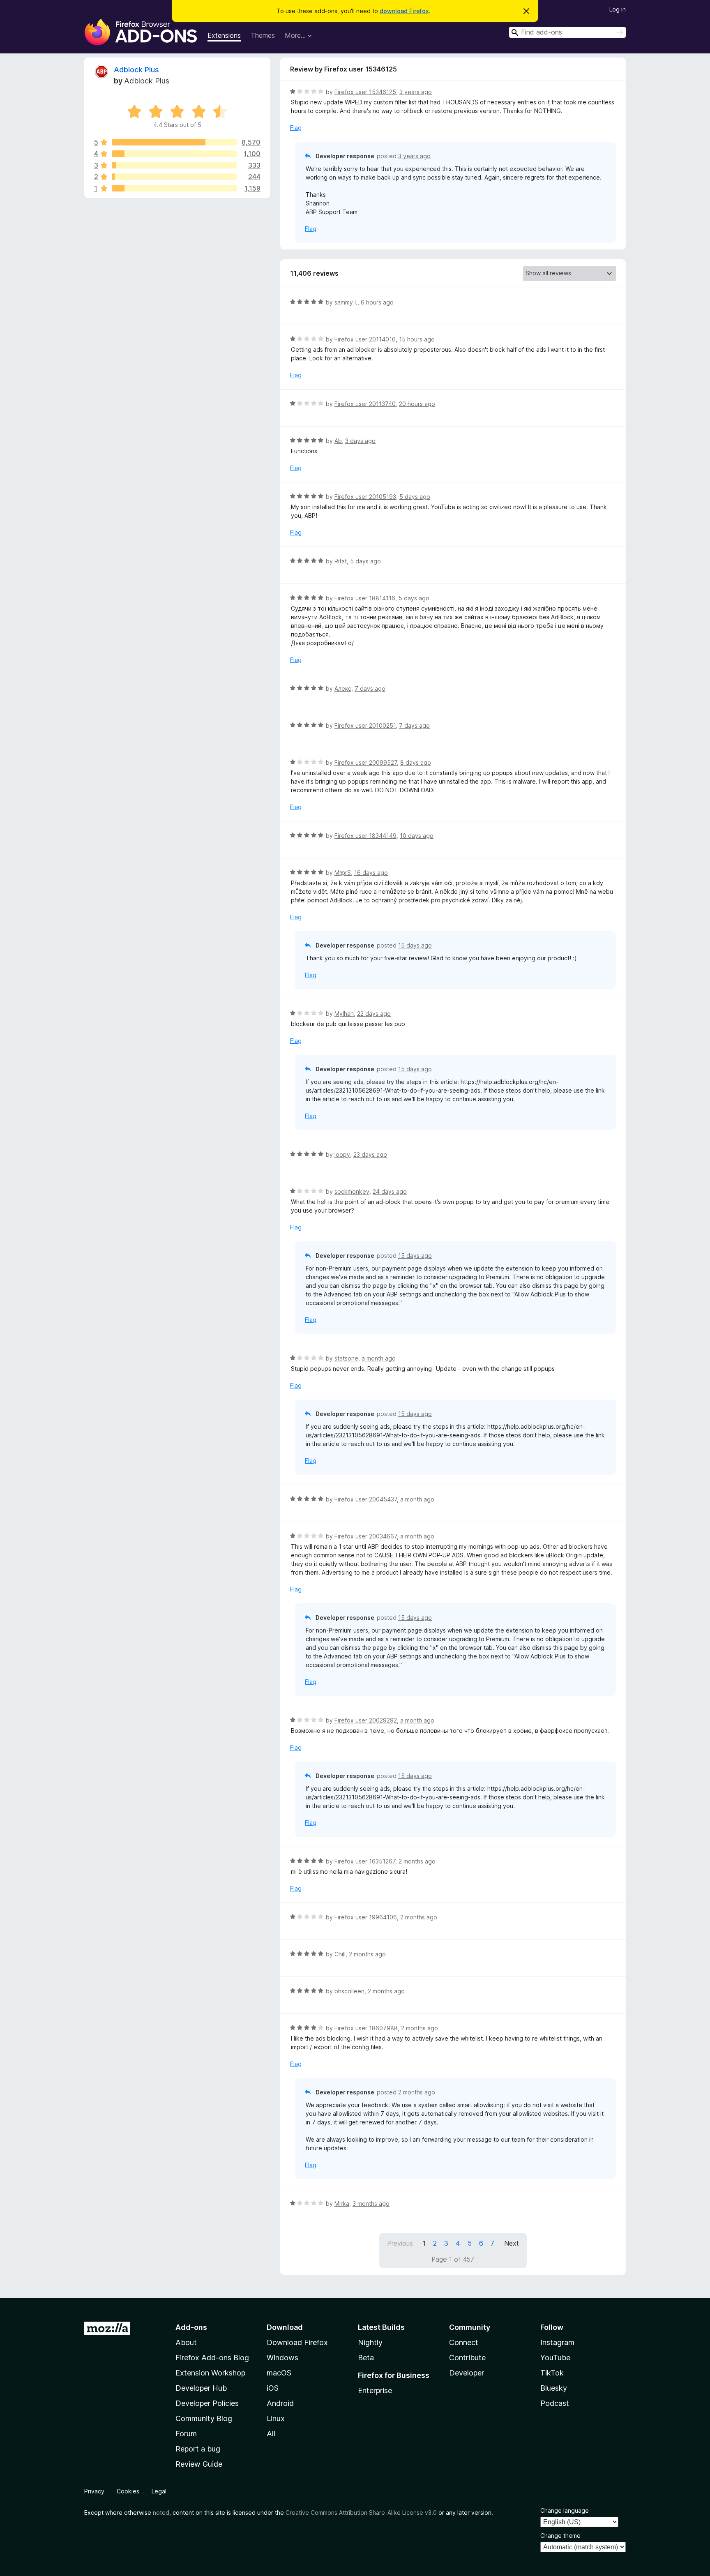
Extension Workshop (210, 2373)
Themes (263, 35)
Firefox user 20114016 (365, 339)
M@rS (343, 873)
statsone (346, 1358)
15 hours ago (417, 339)
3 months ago (371, 2204)
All (271, 2434)
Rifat (341, 561)
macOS (279, 2373)
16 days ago (371, 873)
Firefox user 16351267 (365, 1861)
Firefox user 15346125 (365, 92)
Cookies (128, 2491)
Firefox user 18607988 (366, 2028)
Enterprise (375, 2390)
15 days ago (415, 945)
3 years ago (416, 92)
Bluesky (554, 2388)
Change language (565, 2510)
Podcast (555, 2403)
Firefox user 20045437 (366, 1499)
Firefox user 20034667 (366, 1536)
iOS (273, 2388)
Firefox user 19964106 (366, 1917)
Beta (366, 2358)
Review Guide (199, 2464)
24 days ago (390, 1191)
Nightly (370, 2342)
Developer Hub (201, 2388)
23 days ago (370, 1154)
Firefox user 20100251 (365, 725)
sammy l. (346, 302)
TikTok (552, 2373)
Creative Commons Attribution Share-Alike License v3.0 (361, 2513)
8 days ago (416, 762)
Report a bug (198, 2449)
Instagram (557, 2342)
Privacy (94, 2491)
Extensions (224, 35)
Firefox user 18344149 (365, 836)
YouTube (555, 2358)
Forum (186, 2434)
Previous (400, 2243)
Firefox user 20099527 (366, 762)
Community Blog (204, 2418)
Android (280, 2403)
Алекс (343, 688)
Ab (338, 441)
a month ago (379, 1358)
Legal (159, 2491)
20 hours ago (417, 404)
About (186, 2342)
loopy (342, 1154)
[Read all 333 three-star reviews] (174, 165)
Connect (464, 2342)
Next (512, 2243)
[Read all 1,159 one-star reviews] (174, 188)
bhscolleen (349, 1991)
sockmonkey (352, 1191)
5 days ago (415, 497)
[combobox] (567, 32)
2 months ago (417, 1861)
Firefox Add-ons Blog (212, 2358)
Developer (467, 2373)
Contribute (467, 2358)
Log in (618, 9)
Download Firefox (297, 2342)
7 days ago (370, 688)
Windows (282, 2358)
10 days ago (417, 836)
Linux (276, 2418)
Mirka (342, 2204)
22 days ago (374, 1014)
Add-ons (191, 2327)
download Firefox (404, 11)
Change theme (560, 2536)
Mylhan (344, 1014)
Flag (296, 128)
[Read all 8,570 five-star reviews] (174, 142)
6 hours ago (377, 302)
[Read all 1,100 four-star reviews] (174, 154)
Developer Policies (207, 2403)
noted (161, 2513)
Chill (340, 1954)
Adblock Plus (136, 70)
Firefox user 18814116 (365, 598)
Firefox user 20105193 (365, 497)
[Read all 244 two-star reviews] (174, 177)
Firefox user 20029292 (366, 1720)
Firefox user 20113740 (365, 404)
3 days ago (360, 441)
